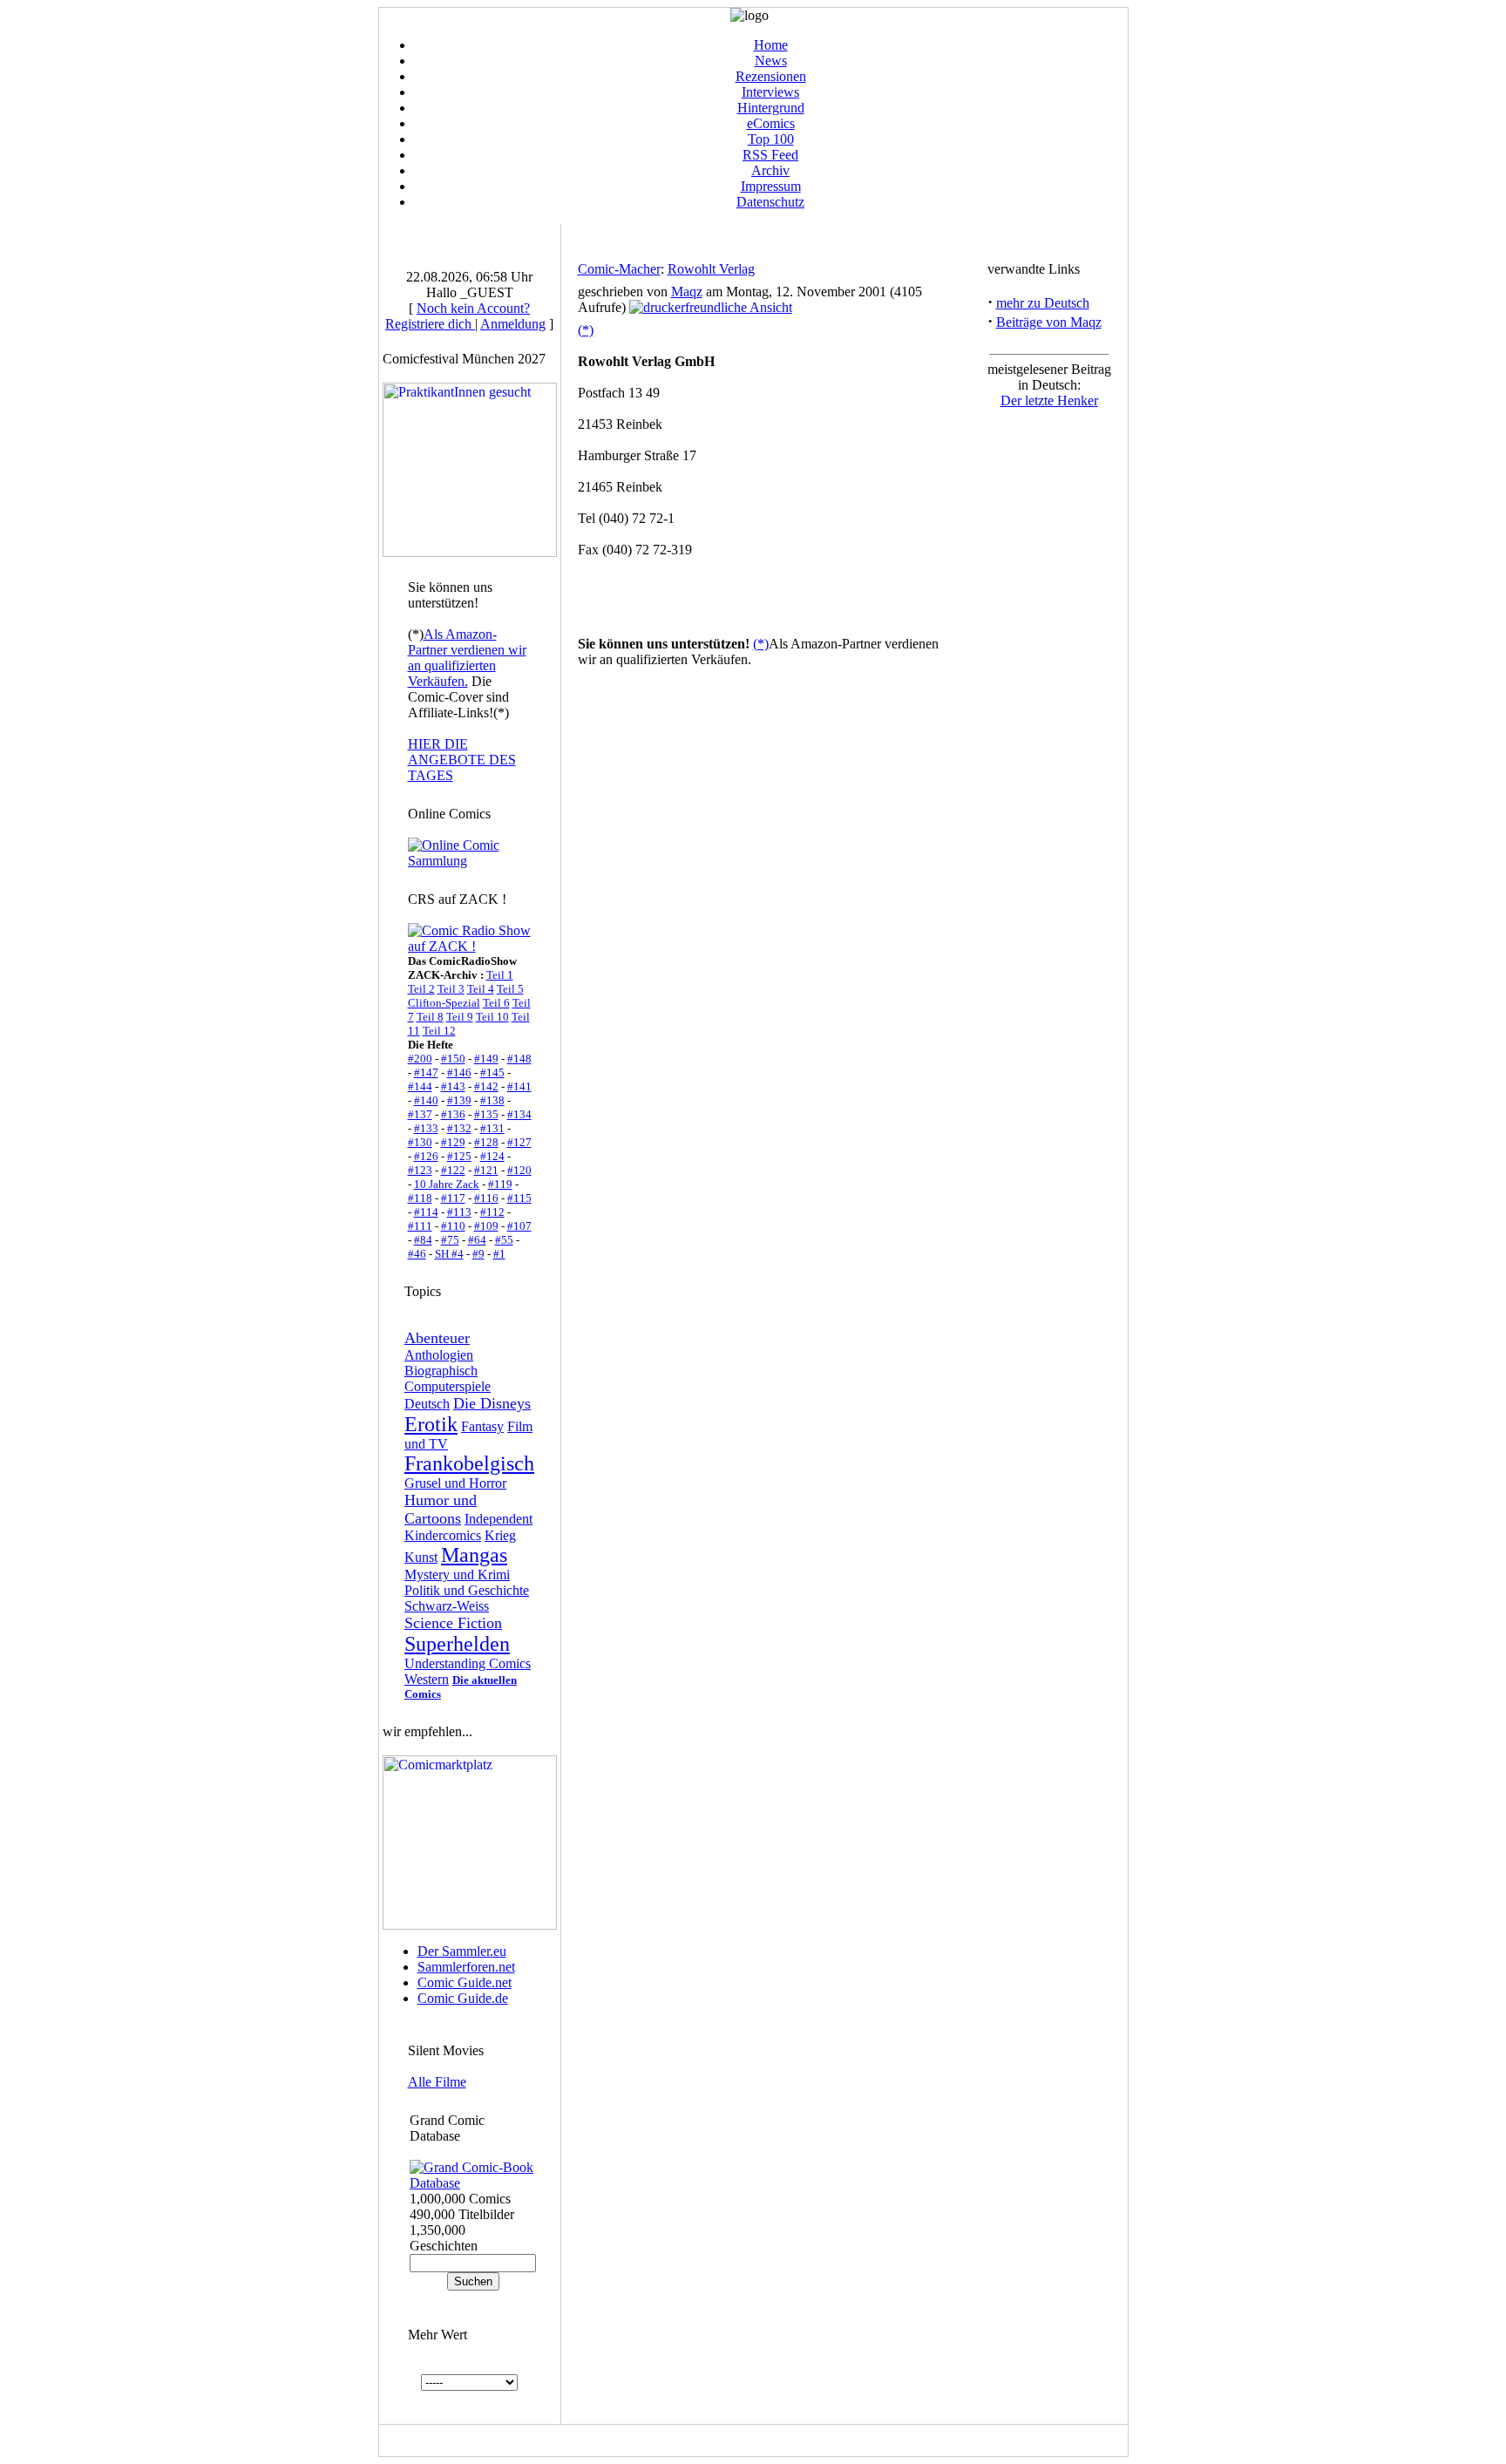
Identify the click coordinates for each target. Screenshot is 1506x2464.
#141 (519, 1086)
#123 (420, 1170)
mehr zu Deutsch (1043, 303)
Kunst (421, 1557)
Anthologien (439, 1355)
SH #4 (449, 1254)
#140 (426, 1100)
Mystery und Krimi (457, 1575)
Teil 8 (430, 1017)
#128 (486, 1142)
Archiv (770, 170)
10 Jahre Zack (447, 1184)
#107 (519, 1226)
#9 (478, 1254)
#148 (519, 1059)
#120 (519, 1170)
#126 (426, 1156)
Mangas (474, 1555)
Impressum (771, 186)
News (771, 61)
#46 (417, 1254)
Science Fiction (453, 1623)
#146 (459, 1072)
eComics (771, 123)
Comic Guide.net (465, 1982)
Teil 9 (460, 1017)
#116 (486, 1198)
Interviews (770, 92)
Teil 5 (510, 989)
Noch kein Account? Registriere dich (458, 316)
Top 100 (771, 139)
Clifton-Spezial (444, 1003)
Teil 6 (496, 1003)
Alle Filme (437, 2082)
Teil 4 (481, 989)
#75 (450, 1240)
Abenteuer (437, 1338)
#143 (453, 1086)
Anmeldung (513, 324)
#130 (420, 1142)
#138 (492, 1100)
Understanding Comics (468, 1663)
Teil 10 (492, 1017)
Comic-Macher (619, 269)
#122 (453, 1170)
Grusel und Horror (455, 1483)
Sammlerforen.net (466, 1967)
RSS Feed (770, 155)
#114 (426, 1212)
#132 (459, 1128)
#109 (486, 1226)
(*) (586, 330)
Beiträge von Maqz (1049, 322)
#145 (492, 1072)
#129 (453, 1142)
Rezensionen (771, 76)
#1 (499, 1254)
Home (771, 45)
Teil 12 (439, 1031)
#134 (519, 1114)
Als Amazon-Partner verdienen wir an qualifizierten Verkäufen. (467, 658)
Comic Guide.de (463, 1998)
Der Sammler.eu (462, 1951)
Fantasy (482, 1426)
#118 (420, 1198)
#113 (459, 1212)
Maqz (687, 292)
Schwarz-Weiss (447, 1606)
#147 (426, 1072)
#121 (486, 1170)
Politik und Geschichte (467, 1590)
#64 (477, 1240)
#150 (453, 1059)
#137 (420, 1114)
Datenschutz (770, 202)
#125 (459, 1156)
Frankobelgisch (469, 1463)
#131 (492, 1128)
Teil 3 (451, 989)
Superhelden (457, 1644)
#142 (486, 1086)
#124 (492, 1156)
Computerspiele (448, 1386)
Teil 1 (500, 975)
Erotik (431, 1424)
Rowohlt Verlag (711, 269)
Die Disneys (492, 1403)
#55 (504, 1240)
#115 (519, 1198)
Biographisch (441, 1371)
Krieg (500, 1535)
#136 (453, 1114)
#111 (420, 1226)
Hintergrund (771, 108)
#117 (453, 1198)
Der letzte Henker (1049, 400)
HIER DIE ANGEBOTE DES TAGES (462, 760)
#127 (519, 1142)
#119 (500, 1184)
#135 (486, 1114)
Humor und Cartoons (441, 1509)
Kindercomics (443, 1535)
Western (427, 1679)
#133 (426, 1128)
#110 (453, 1226)
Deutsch (427, 1404)
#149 (486, 1059)
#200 (420, 1059)
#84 (423, 1240)
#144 (420, 1086)
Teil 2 (421, 989)
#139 (459, 1100)
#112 (492, 1212)
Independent (499, 1519)
